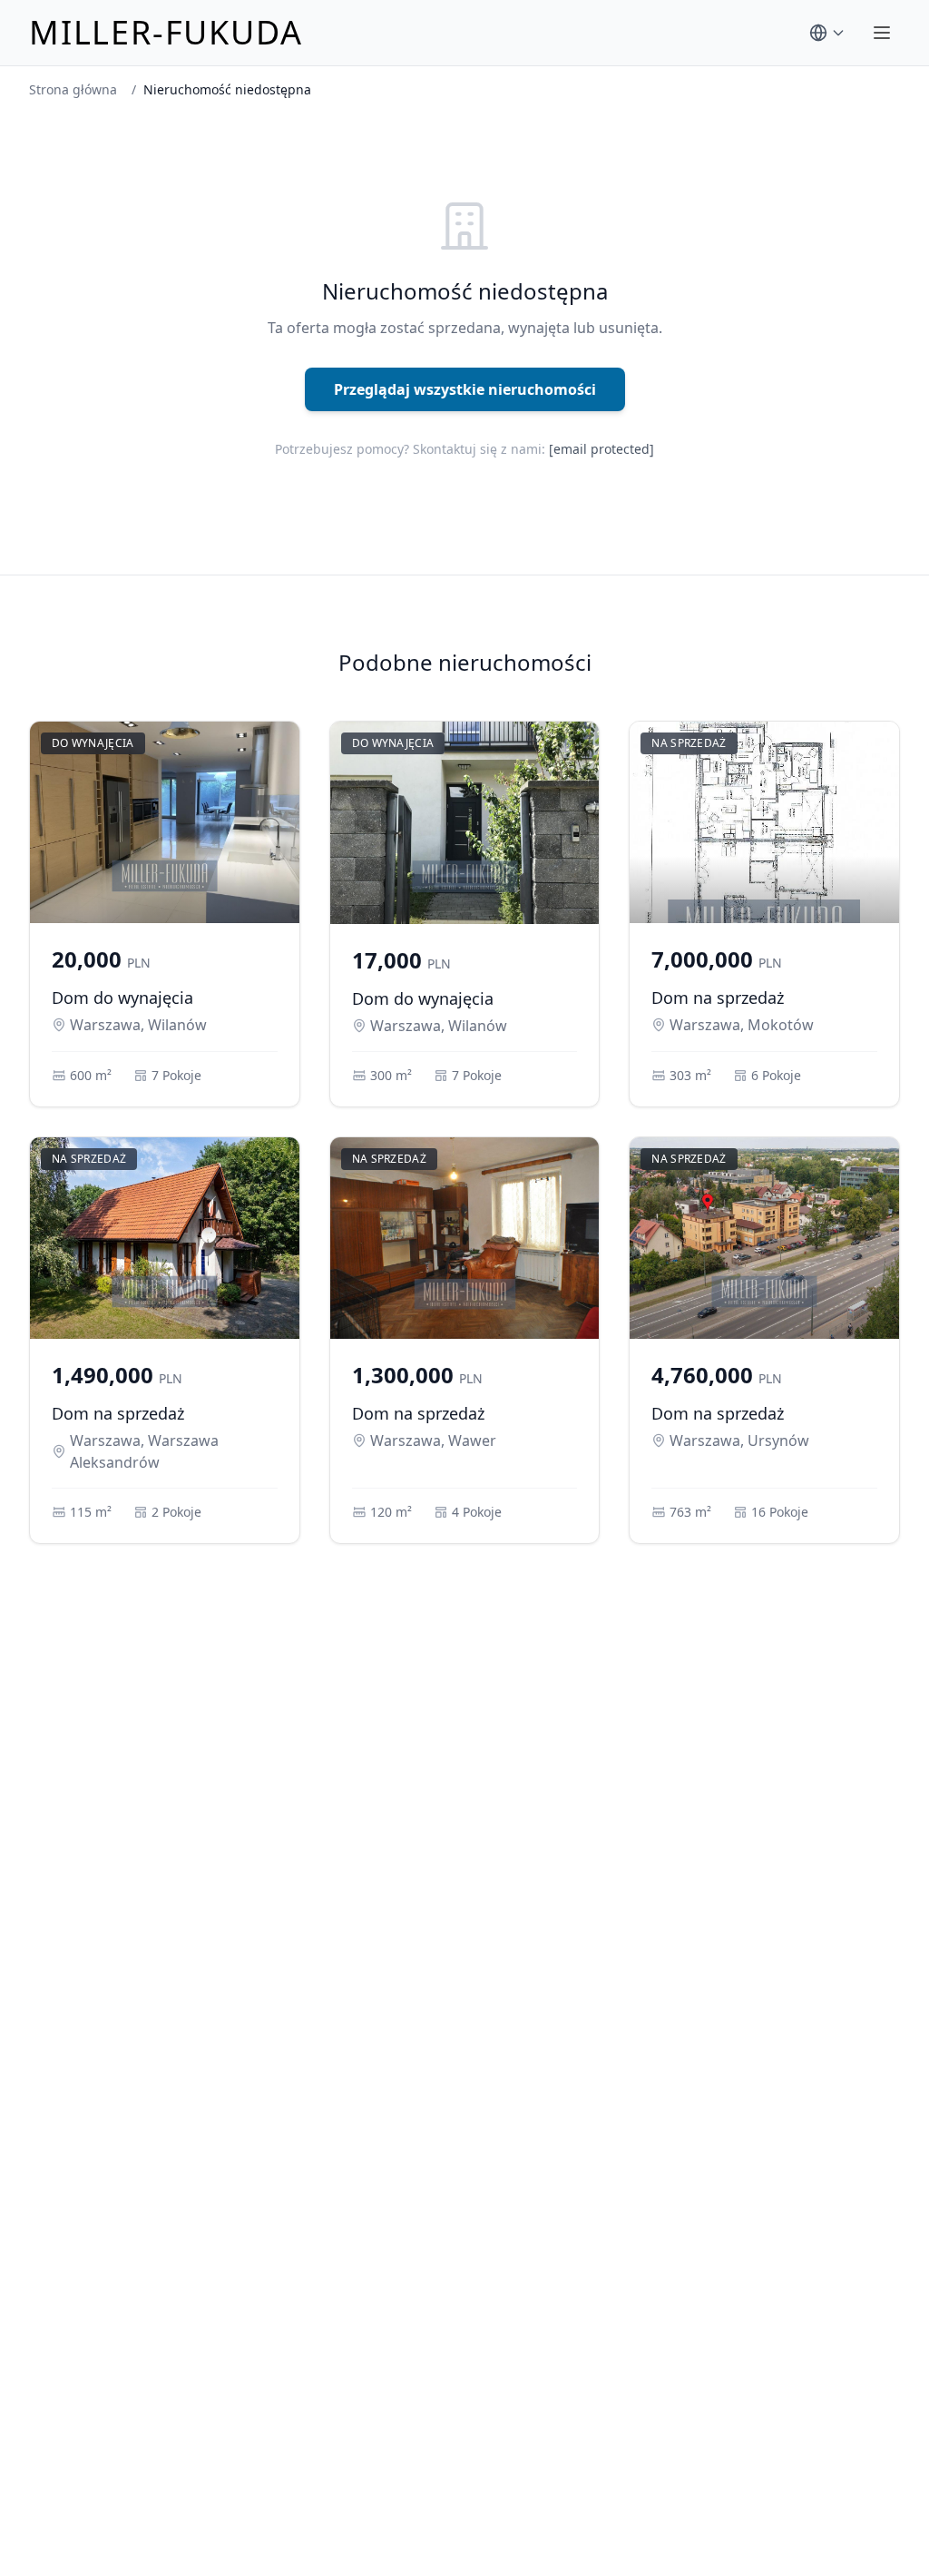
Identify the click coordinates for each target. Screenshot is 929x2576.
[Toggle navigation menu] (882, 33)
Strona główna (73, 89)
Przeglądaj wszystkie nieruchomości (465, 389)
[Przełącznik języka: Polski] (827, 33)
